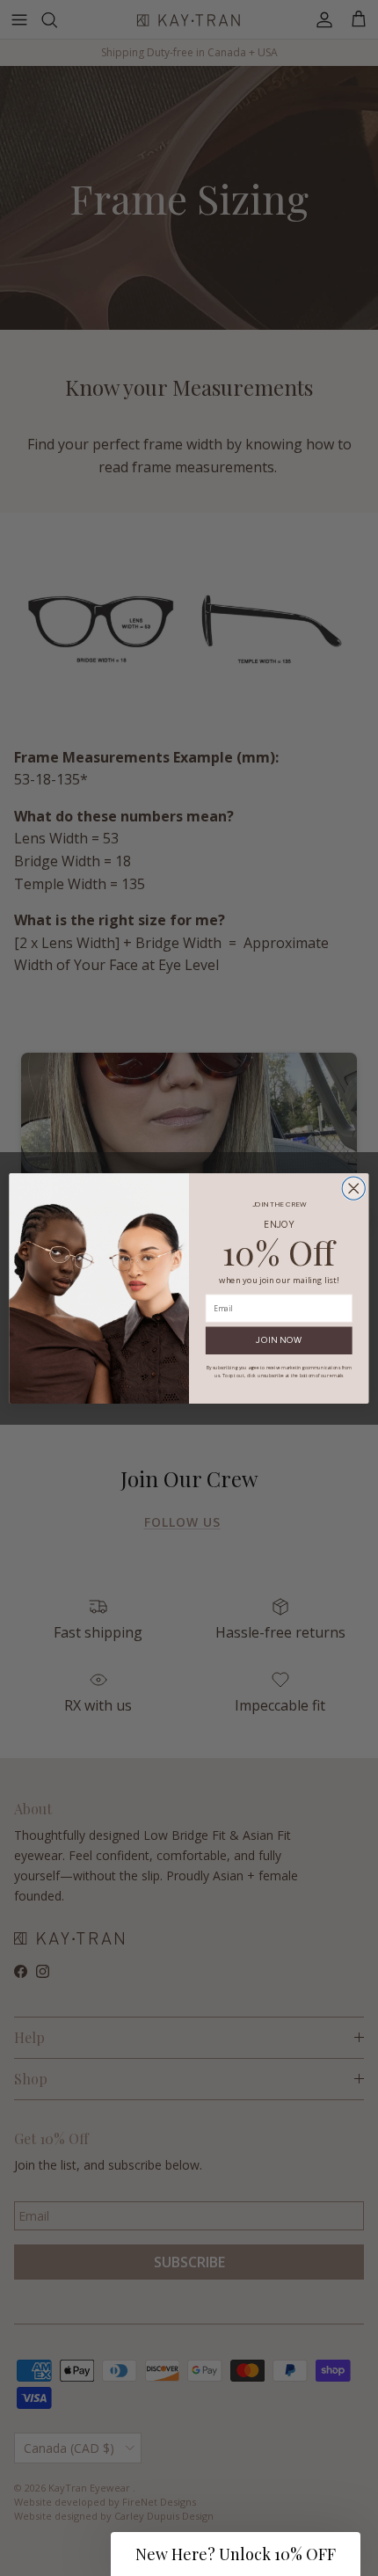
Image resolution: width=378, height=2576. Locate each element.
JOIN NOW (279, 1340)
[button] (236, 2554)
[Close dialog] (353, 1188)
